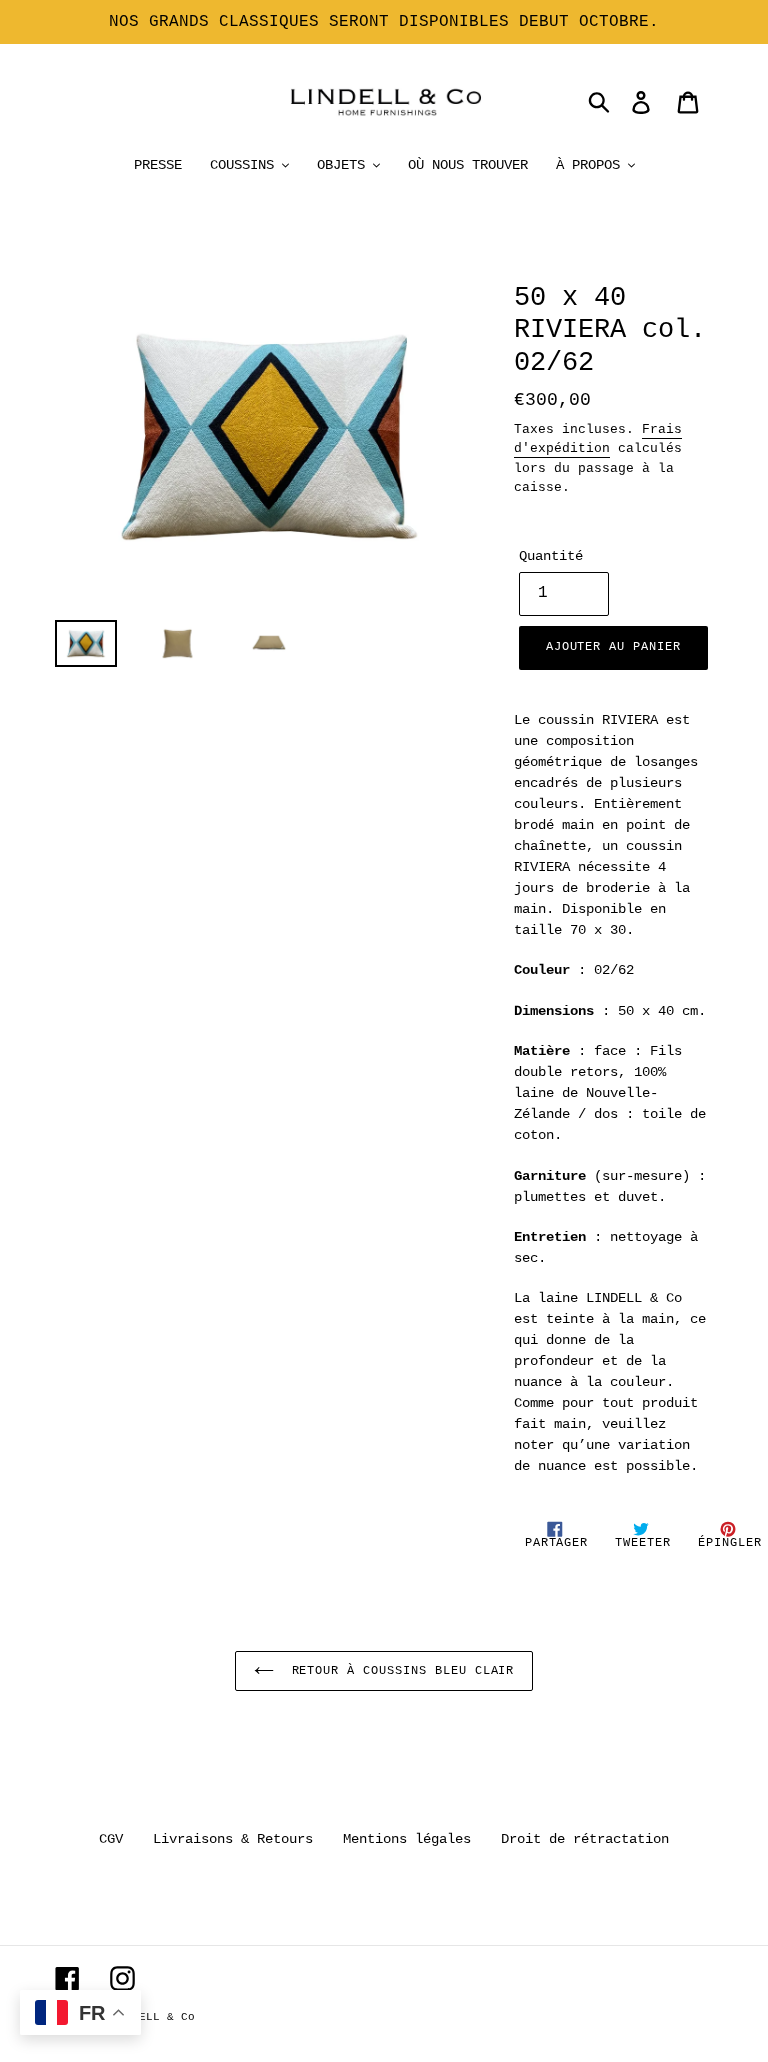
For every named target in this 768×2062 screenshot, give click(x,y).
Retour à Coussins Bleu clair (399, 1671)
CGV (111, 1839)
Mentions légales (407, 1839)
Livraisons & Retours (233, 1839)
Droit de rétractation (585, 1839)
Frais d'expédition (598, 439)
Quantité (551, 556)
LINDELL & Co (153, 2017)
